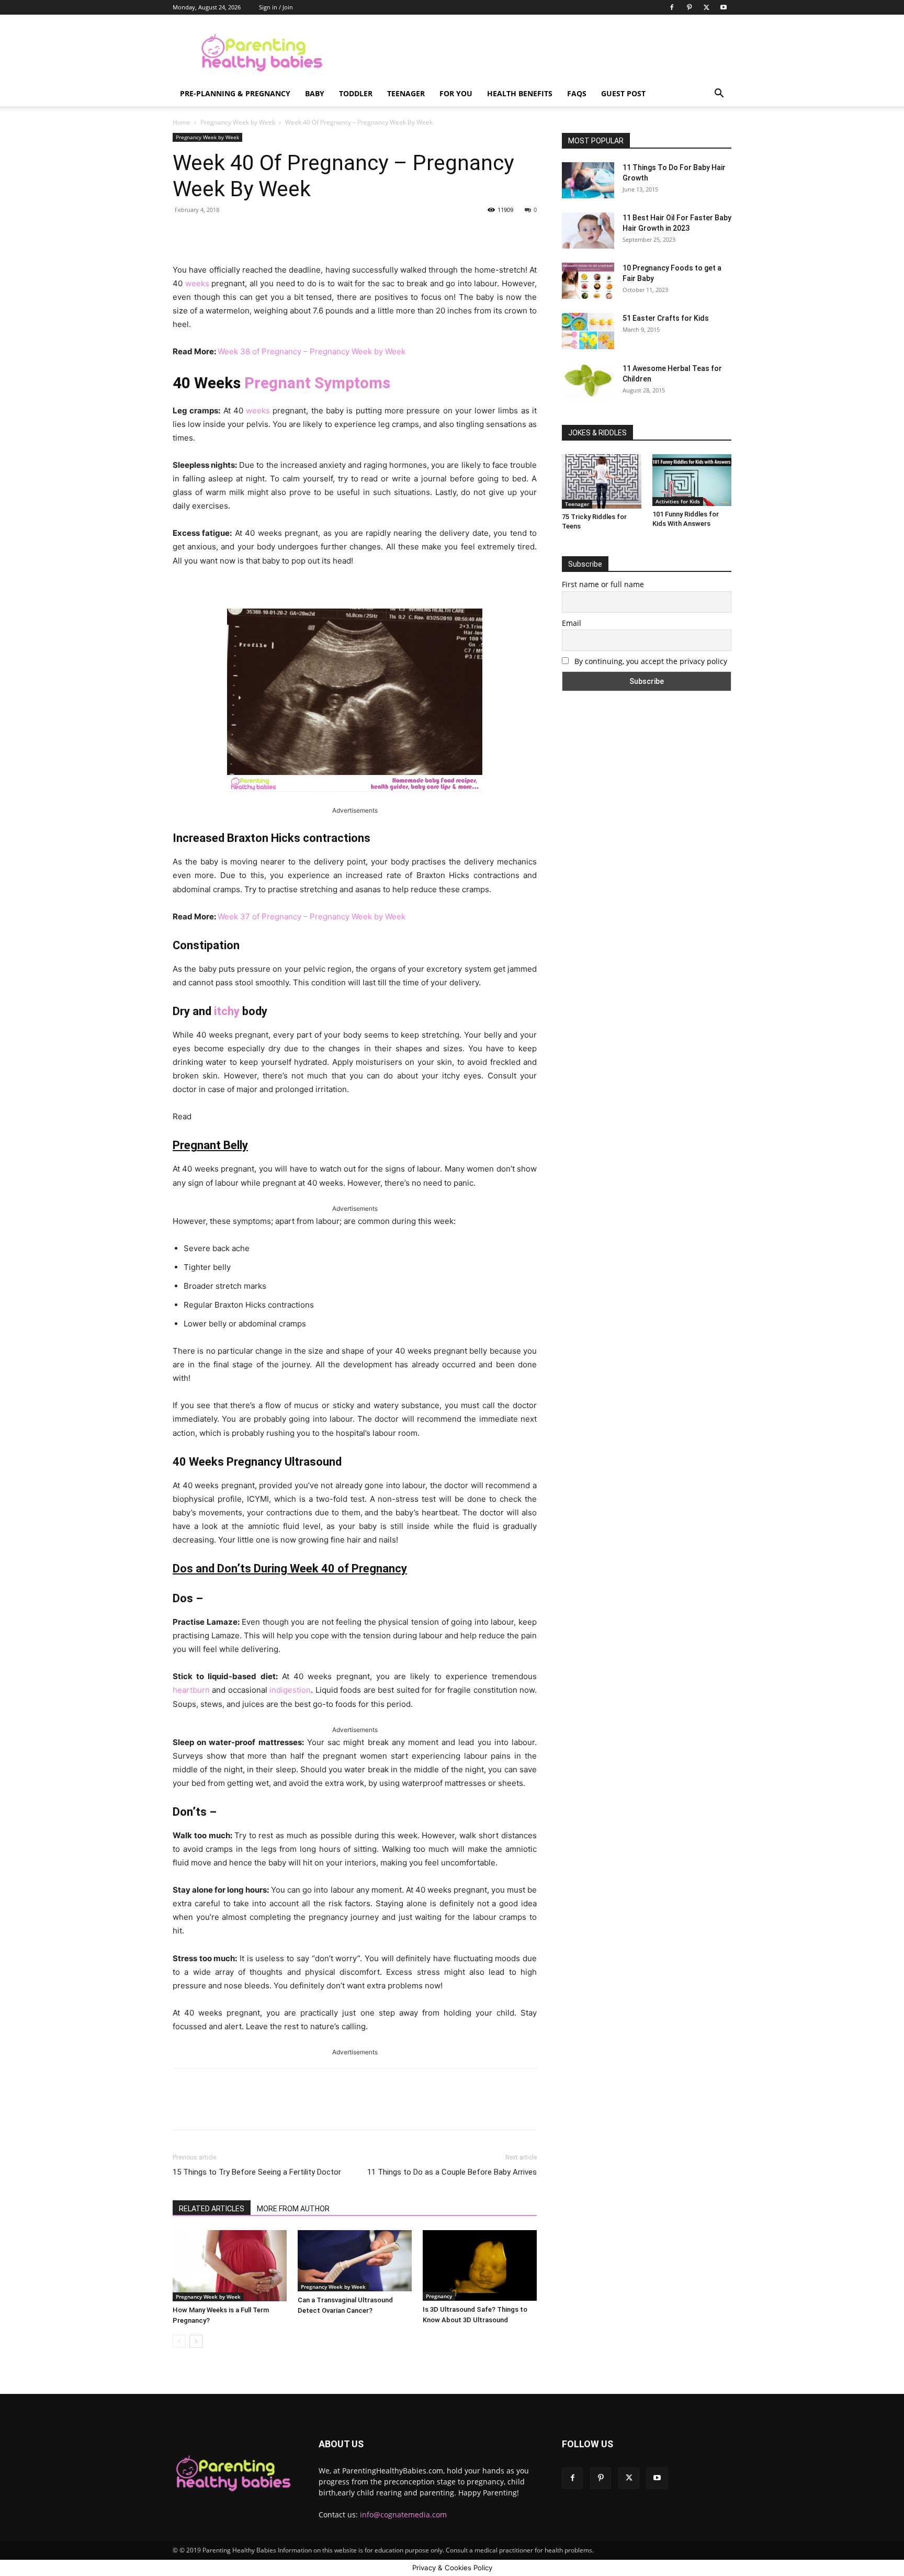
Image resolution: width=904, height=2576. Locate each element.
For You (456, 93)
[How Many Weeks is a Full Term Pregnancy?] (230, 2266)
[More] (343, 233)
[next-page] (196, 2341)
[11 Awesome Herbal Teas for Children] (588, 381)
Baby (315, 93)
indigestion (290, 1690)
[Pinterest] (689, 7)
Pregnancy (439, 2296)
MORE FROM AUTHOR (293, 2209)
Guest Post (623, 93)
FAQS (577, 93)
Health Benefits (520, 93)
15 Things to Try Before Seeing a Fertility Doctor (257, 2172)
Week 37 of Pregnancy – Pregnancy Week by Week (312, 916)
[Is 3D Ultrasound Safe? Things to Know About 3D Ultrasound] (480, 2265)
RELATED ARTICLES (212, 2209)
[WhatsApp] (319, 233)
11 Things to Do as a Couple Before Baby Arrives (452, 2172)
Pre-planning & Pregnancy (235, 93)
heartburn (191, 1690)
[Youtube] (724, 7)
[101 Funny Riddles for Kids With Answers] (692, 480)
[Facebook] (672, 7)
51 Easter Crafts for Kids (666, 318)
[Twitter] (706, 7)
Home (182, 122)
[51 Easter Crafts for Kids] (588, 331)
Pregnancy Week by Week (238, 122)
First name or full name (603, 584)
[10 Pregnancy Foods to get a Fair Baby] (588, 281)
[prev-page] (179, 2341)
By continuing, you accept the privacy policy (650, 661)
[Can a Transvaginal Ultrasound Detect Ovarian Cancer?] (355, 2261)
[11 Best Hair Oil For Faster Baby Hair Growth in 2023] (588, 230)
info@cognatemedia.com (403, 2515)
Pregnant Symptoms (317, 383)
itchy (227, 1011)
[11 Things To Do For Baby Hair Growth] (588, 180)
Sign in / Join (276, 7)
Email (572, 623)
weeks (197, 283)
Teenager (406, 93)
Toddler (356, 93)
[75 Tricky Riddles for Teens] (602, 481)
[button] (719, 94)
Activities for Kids (678, 501)
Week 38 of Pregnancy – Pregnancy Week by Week (312, 351)
